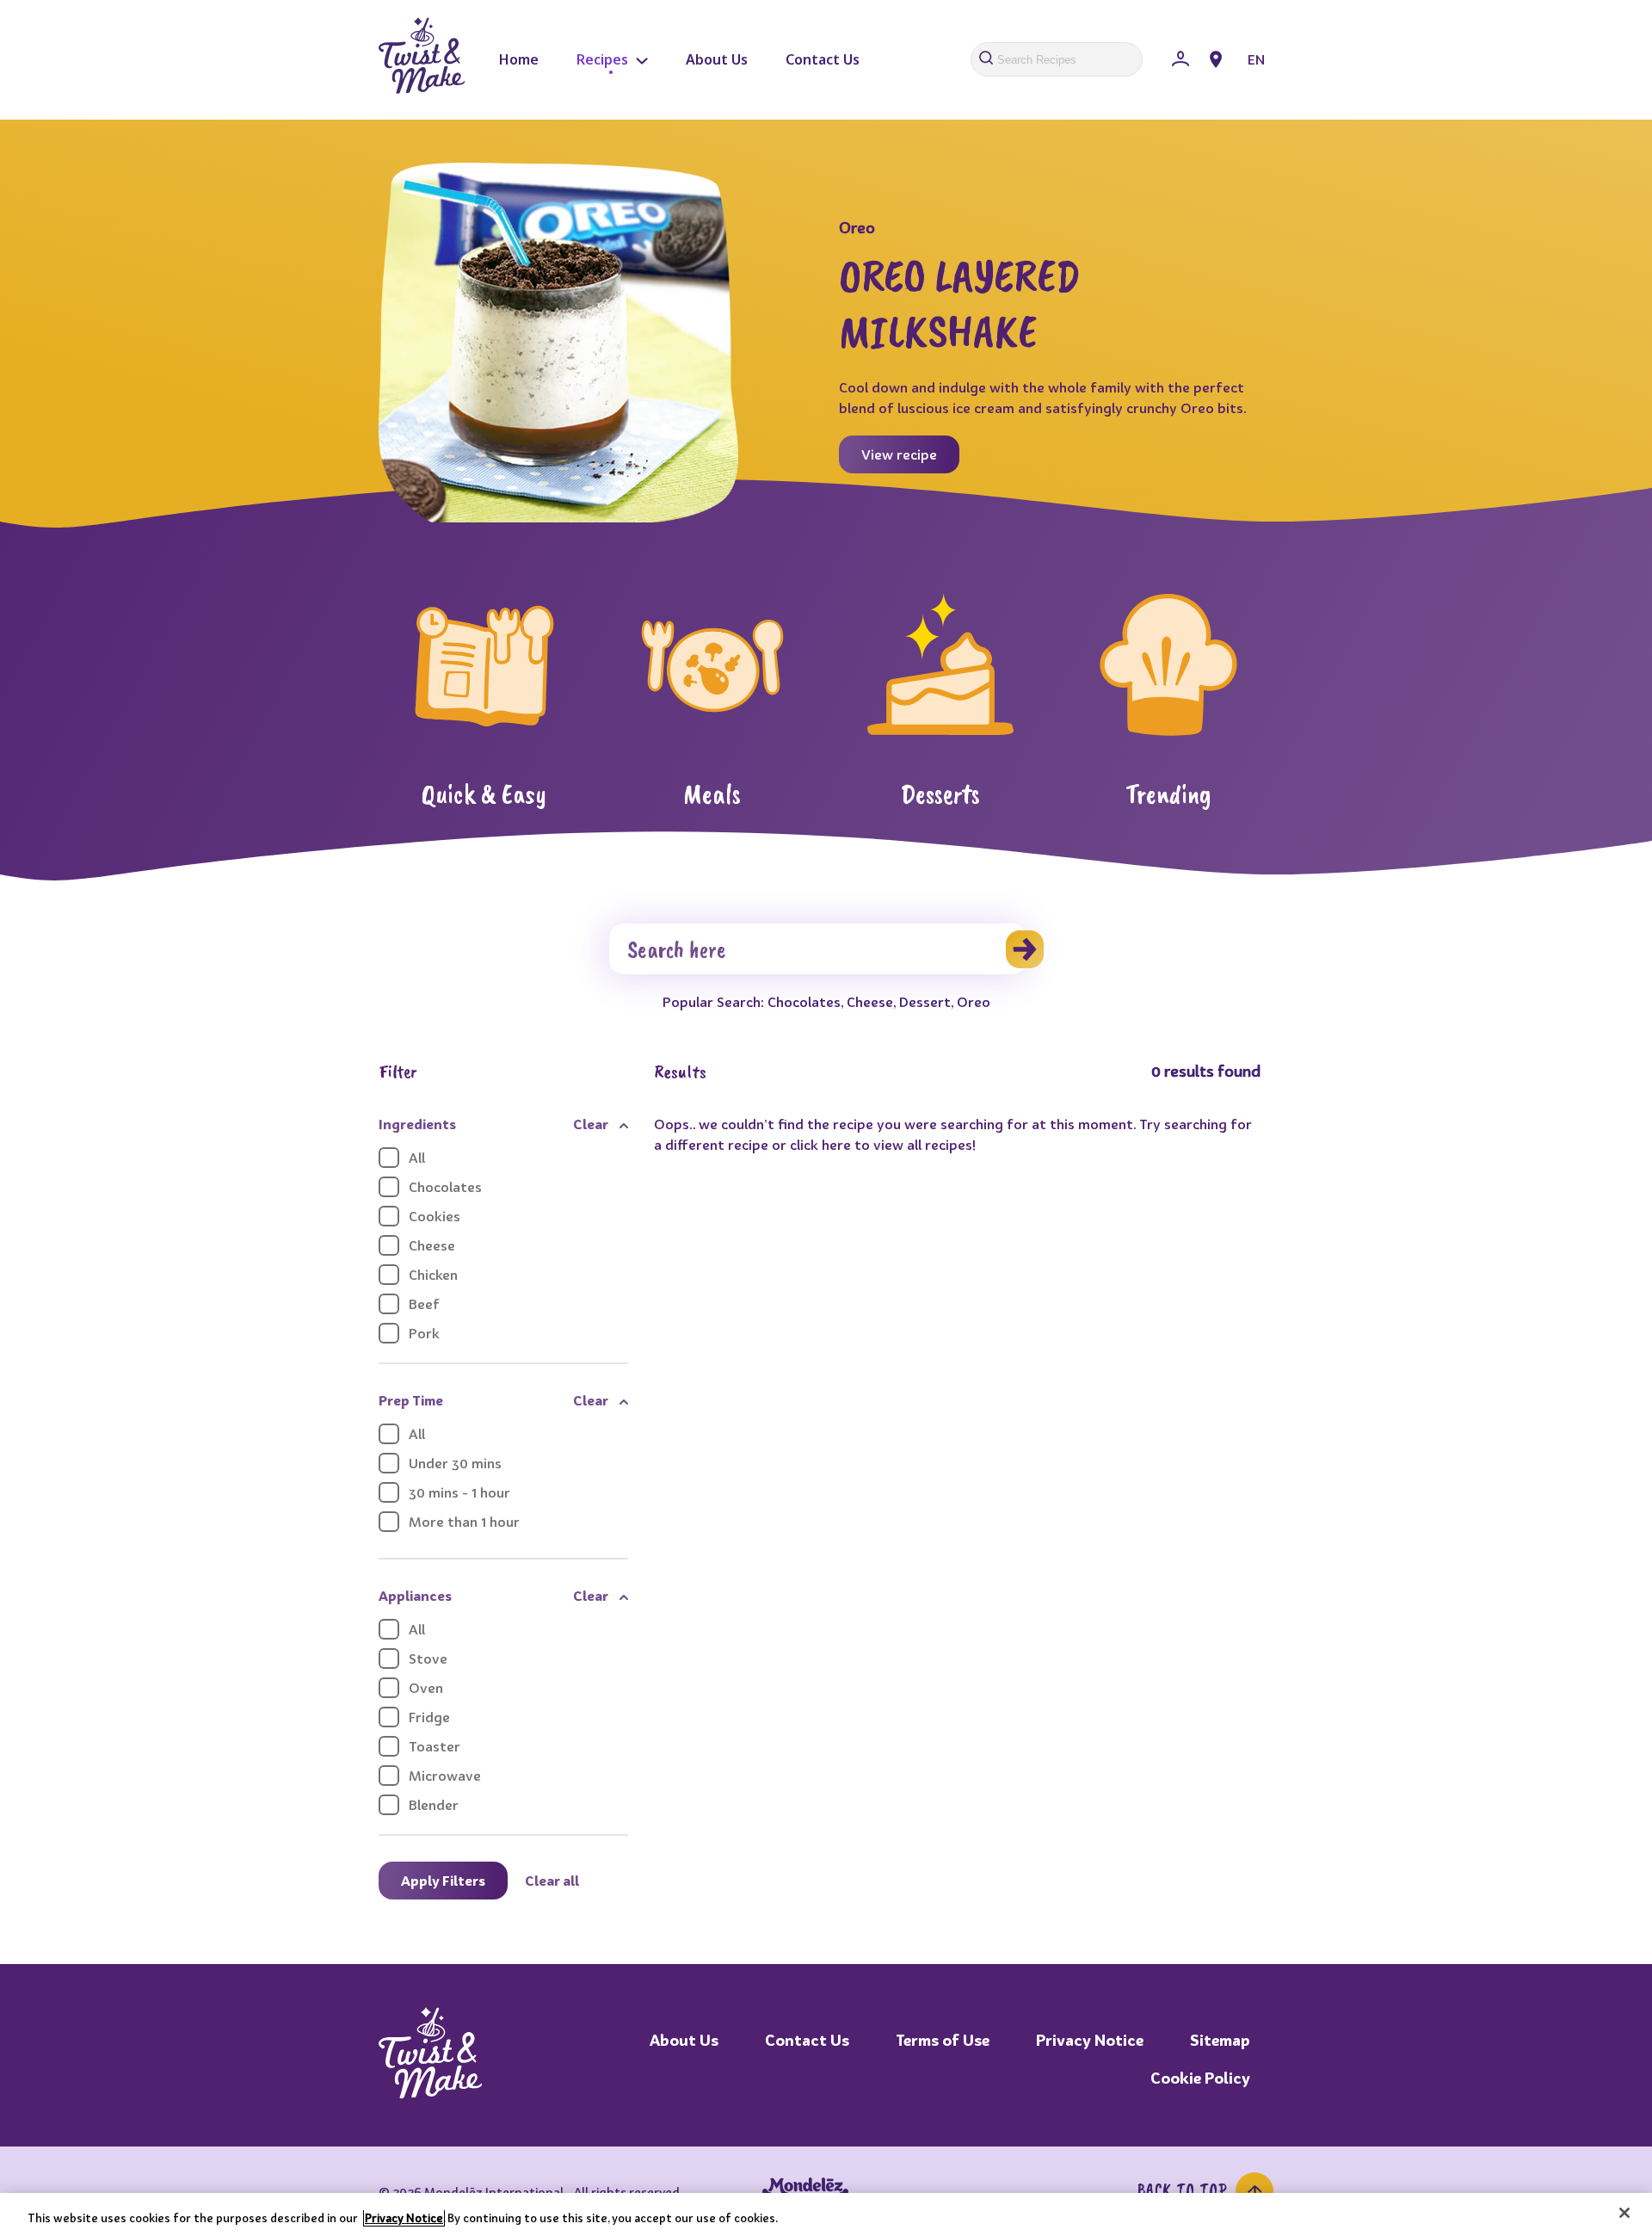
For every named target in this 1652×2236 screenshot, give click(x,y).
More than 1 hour (464, 1522)
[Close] (1624, 2213)
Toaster (435, 1746)
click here (820, 1145)
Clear (591, 1124)
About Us (717, 59)
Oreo (974, 1002)
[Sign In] (1180, 59)
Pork (424, 1333)
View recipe (899, 454)
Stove (428, 1658)
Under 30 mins (455, 1463)
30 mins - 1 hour (459, 1492)
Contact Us (823, 59)
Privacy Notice (1090, 2040)
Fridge (429, 1717)
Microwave (445, 1776)
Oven (426, 1688)
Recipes (604, 59)
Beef (424, 1304)
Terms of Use (943, 2040)
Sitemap (1220, 2040)
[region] (826, 2214)
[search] (1025, 949)
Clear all (552, 1881)
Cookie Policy (1200, 2078)
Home (519, 59)
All (417, 1158)
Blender (434, 1805)
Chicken (433, 1275)
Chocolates (804, 1002)
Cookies (435, 1216)
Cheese (870, 1002)
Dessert (925, 1002)
